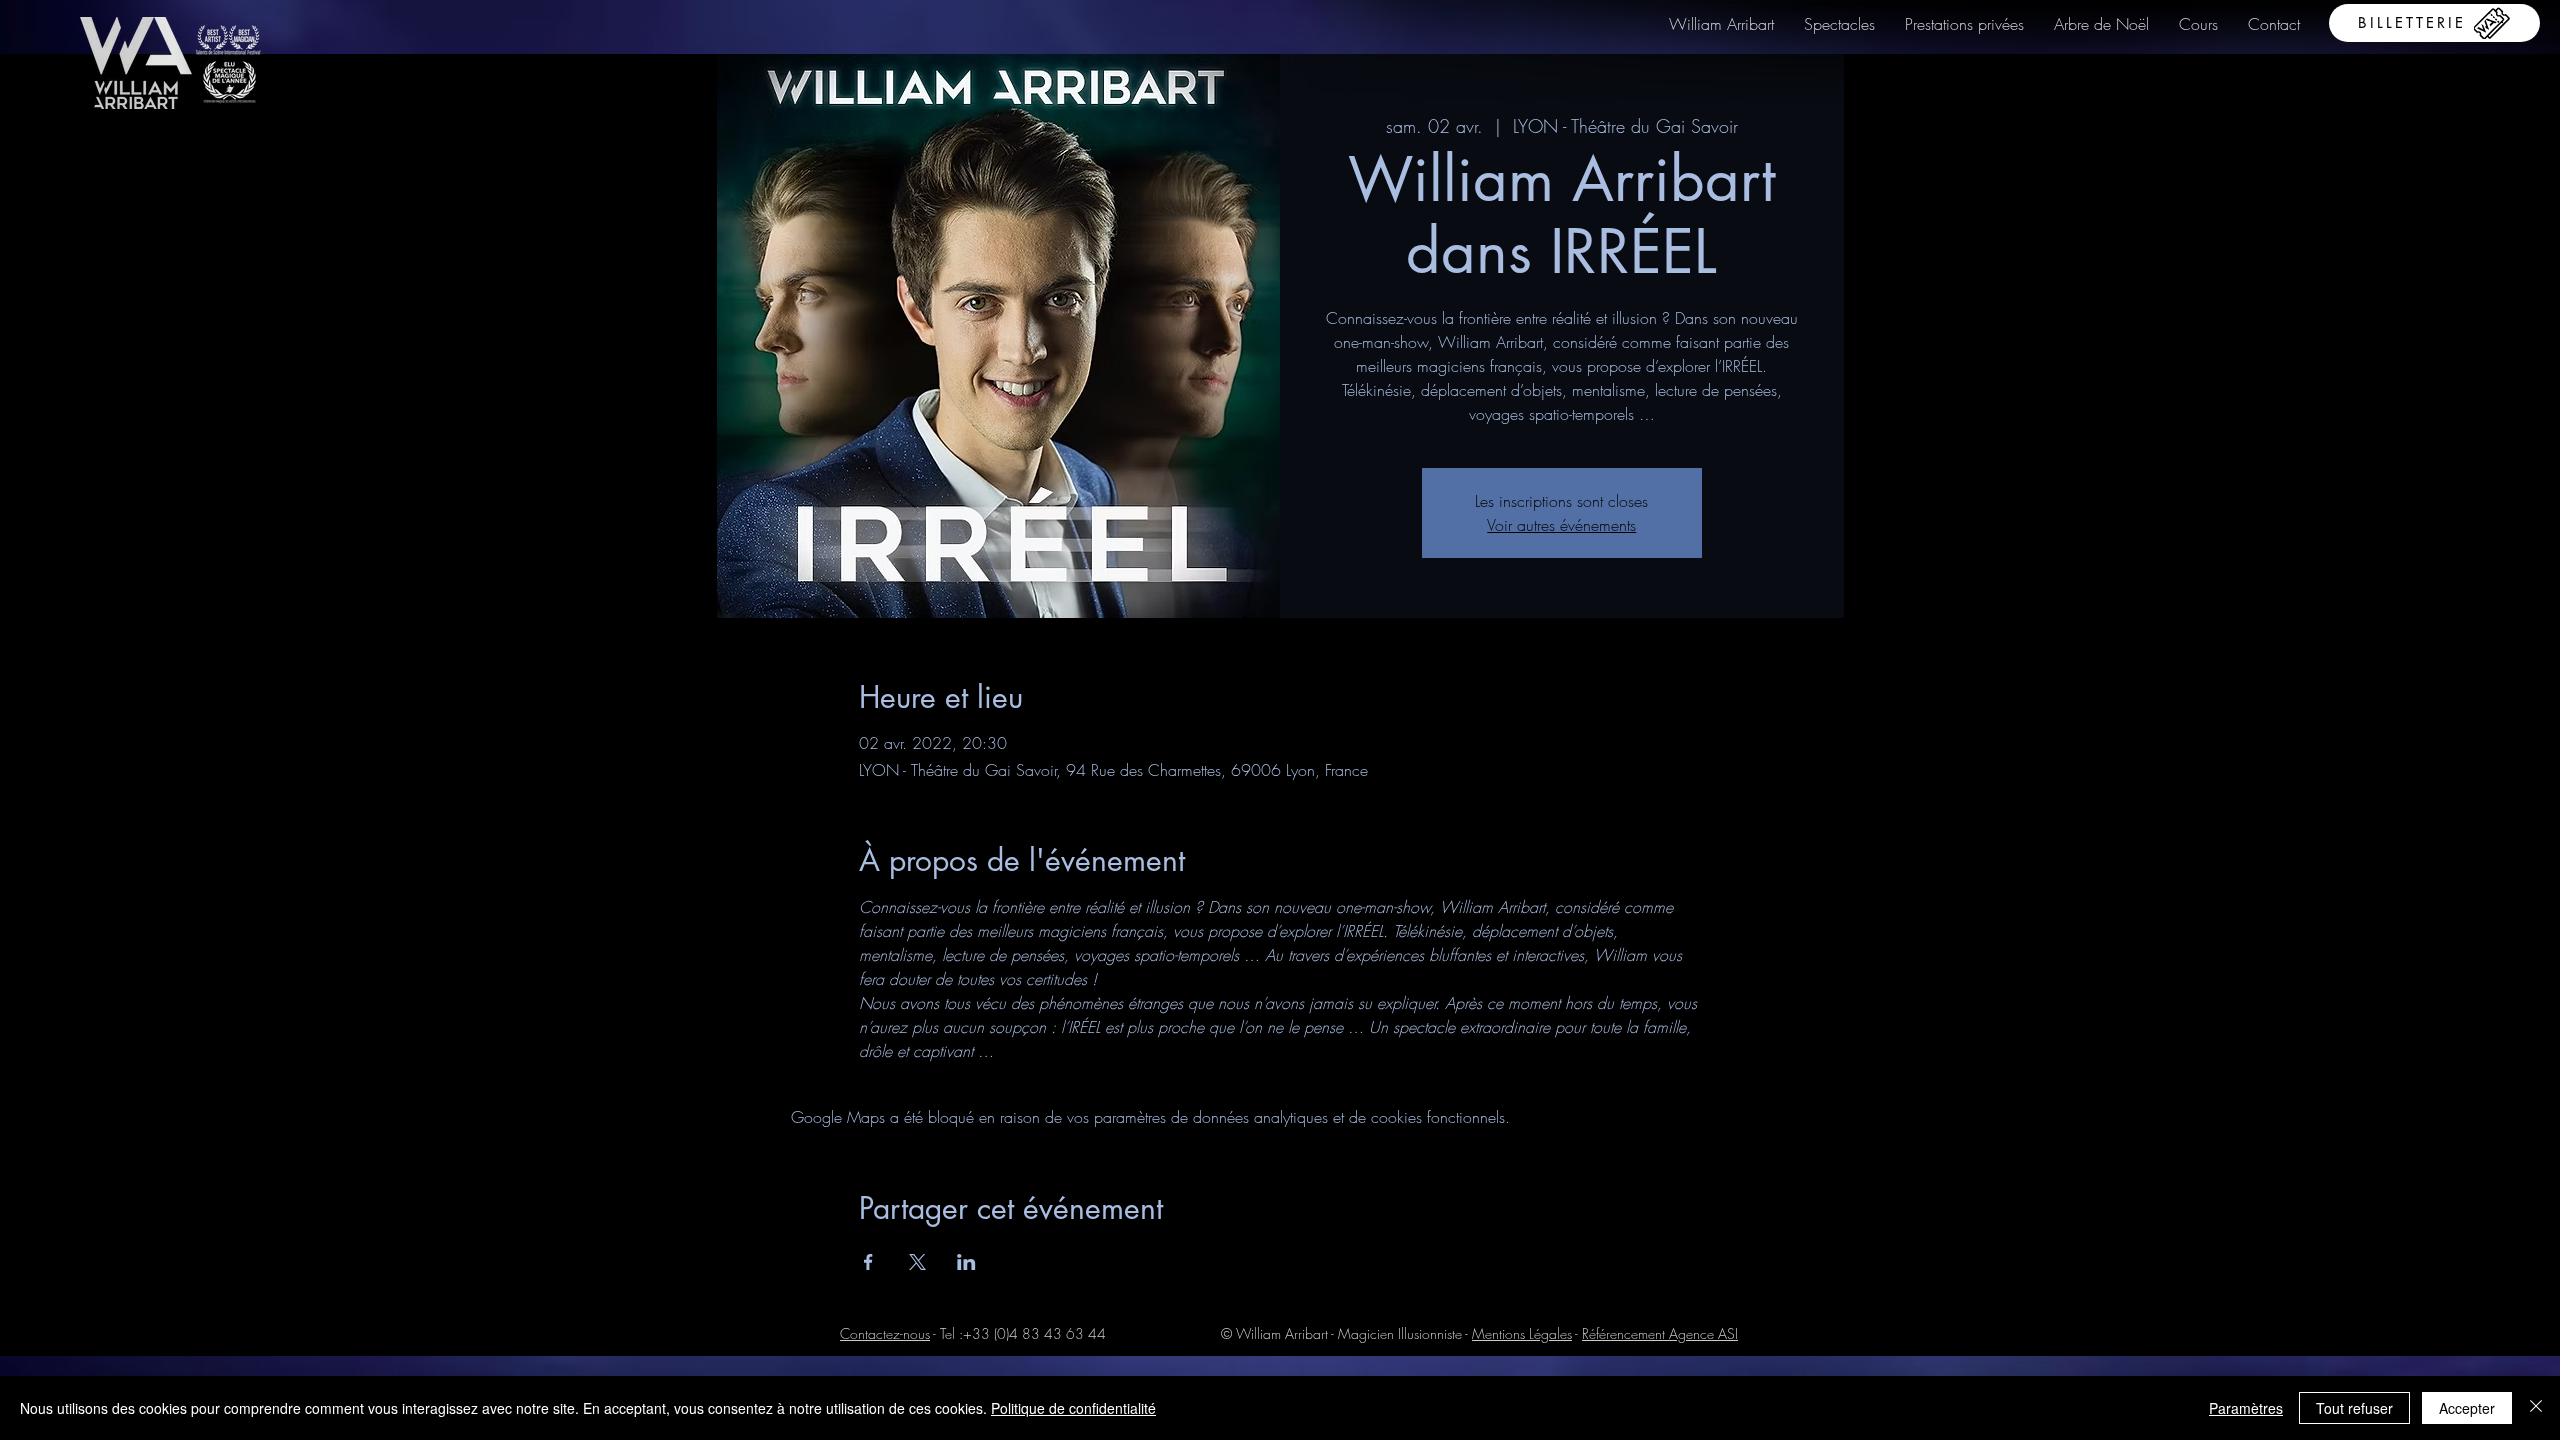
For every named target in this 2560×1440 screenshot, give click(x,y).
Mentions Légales (1522, 1333)
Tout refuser (2354, 1408)
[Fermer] (2536, 1408)
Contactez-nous (885, 1333)
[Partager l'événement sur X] (917, 1262)
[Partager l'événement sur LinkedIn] (966, 1262)
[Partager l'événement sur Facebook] (868, 1262)
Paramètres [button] (2246, 1408)
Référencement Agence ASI (1660, 1333)
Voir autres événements (1561, 525)
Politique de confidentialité (1073, 1408)
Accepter (2467, 1408)
